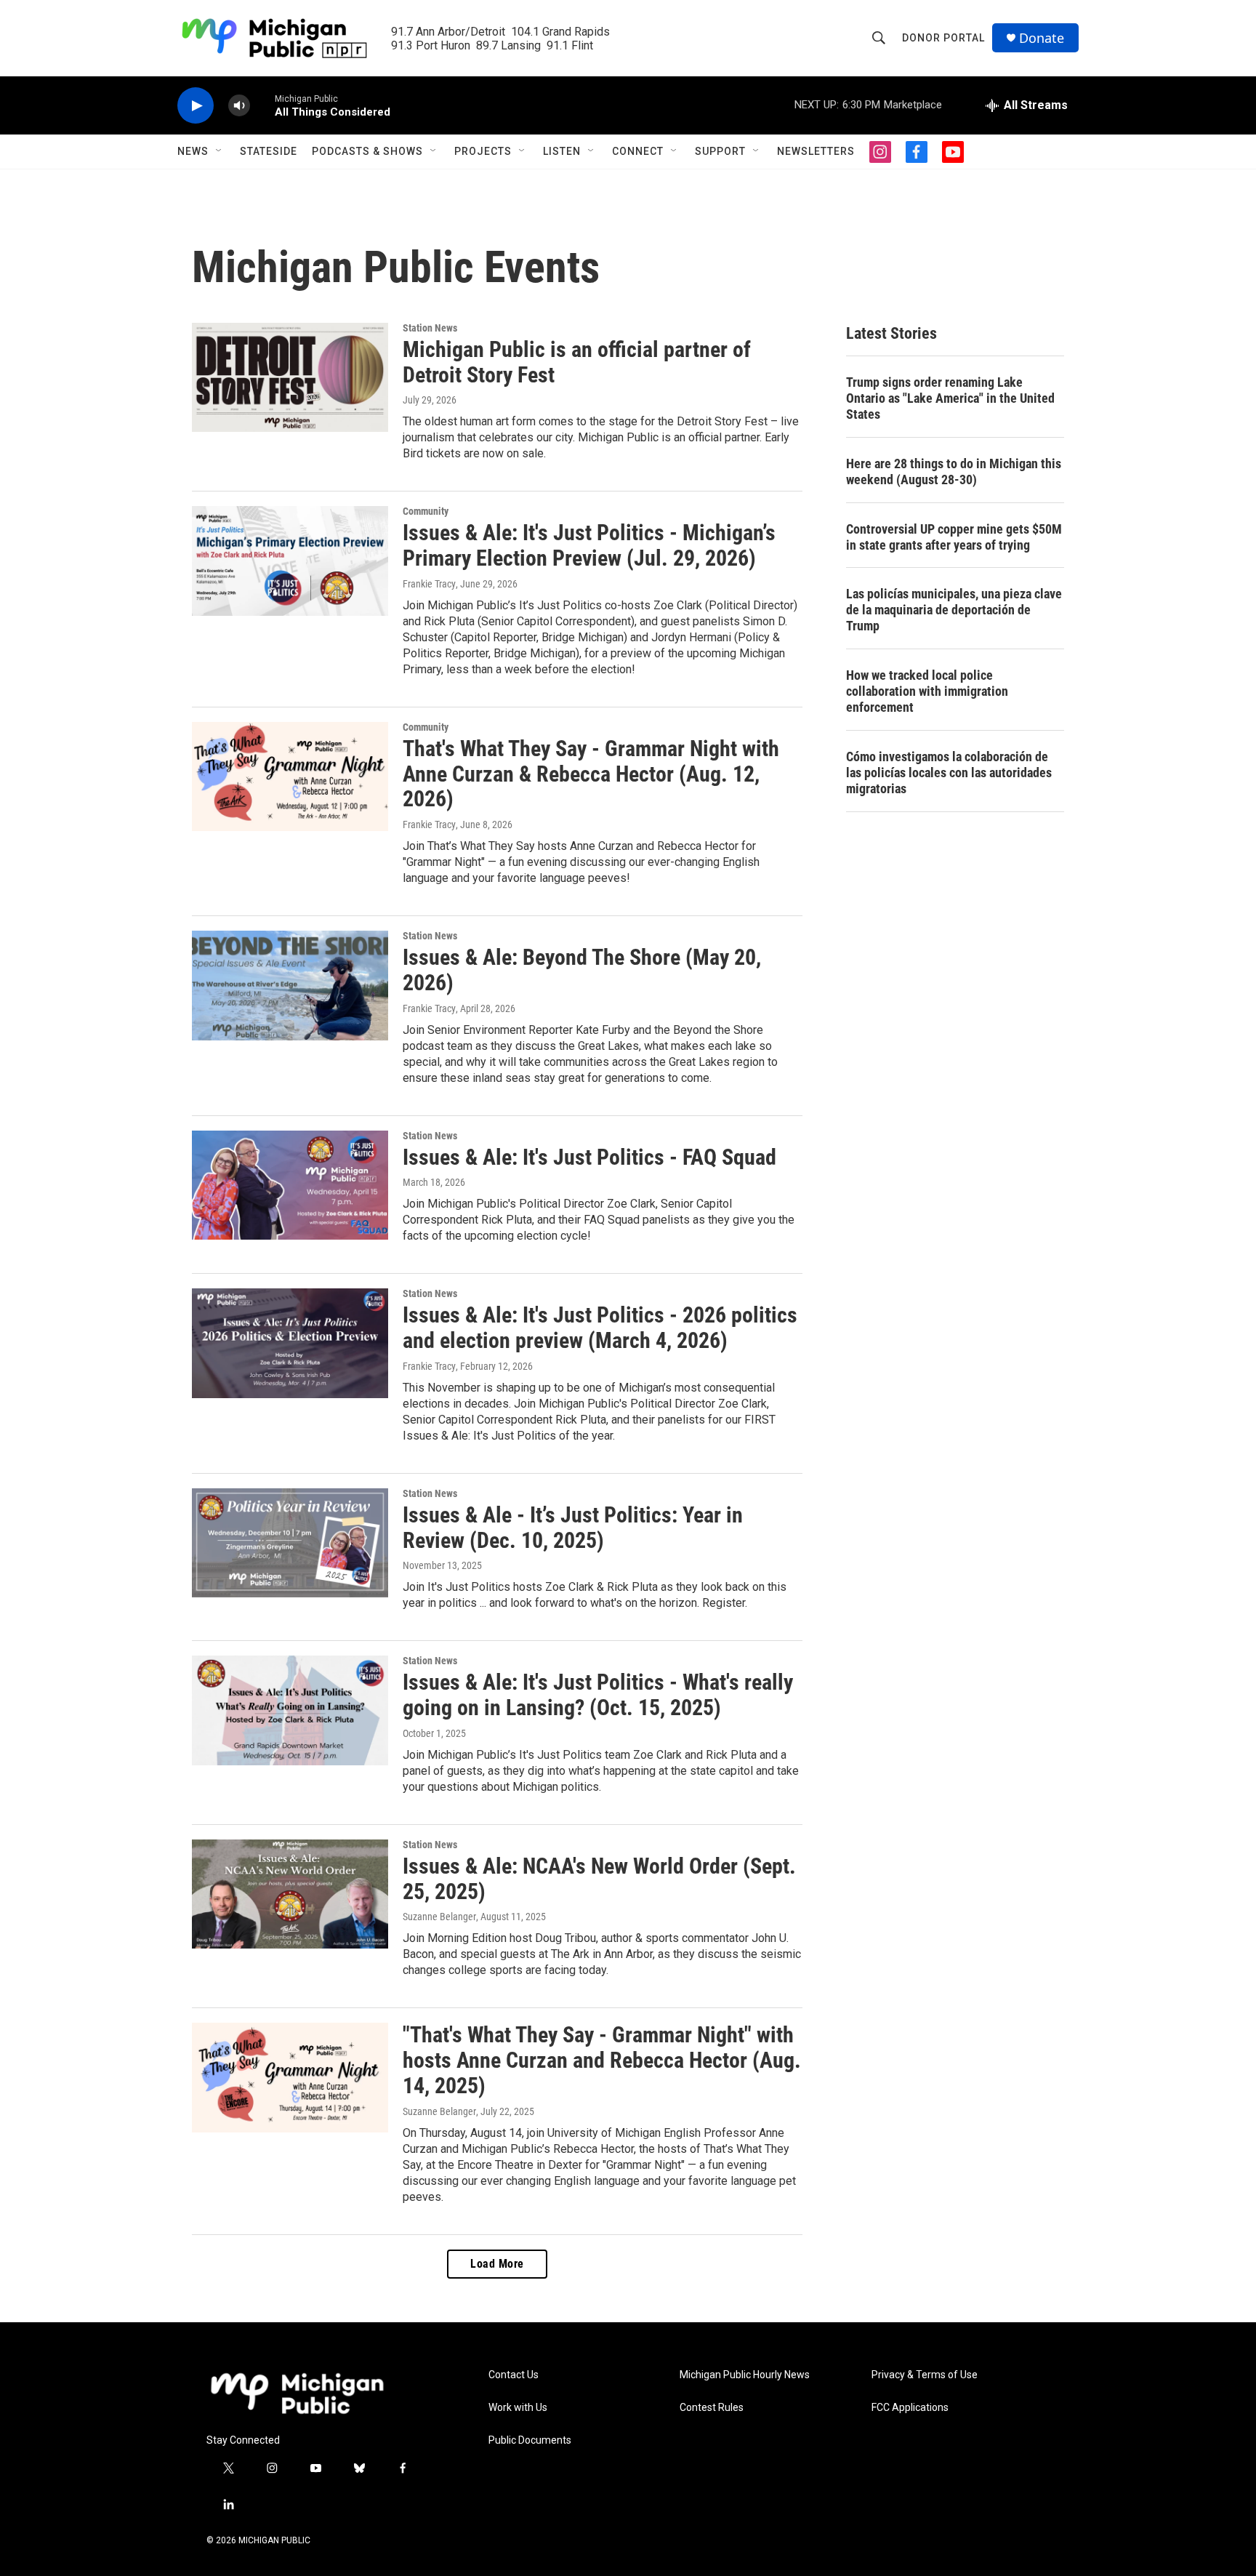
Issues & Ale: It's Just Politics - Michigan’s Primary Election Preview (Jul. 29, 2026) (589, 545)
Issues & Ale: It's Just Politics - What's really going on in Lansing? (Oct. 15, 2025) (598, 1695)
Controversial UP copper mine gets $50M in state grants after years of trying (954, 537)
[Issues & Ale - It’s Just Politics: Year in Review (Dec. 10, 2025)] (290, 1543)
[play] (196, 106)
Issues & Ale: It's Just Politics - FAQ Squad (589, 1157)
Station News (430, 328)
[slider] (262, 105)
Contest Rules (712, 2408)
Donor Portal (943, 38)
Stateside (269, 151)
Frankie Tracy (429, 584)
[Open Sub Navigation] (220, 151)
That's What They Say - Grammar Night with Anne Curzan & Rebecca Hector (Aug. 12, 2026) (591, 774)
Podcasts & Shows (367, 151)
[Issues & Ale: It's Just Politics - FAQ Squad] (290, 1185)
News (193, 151)
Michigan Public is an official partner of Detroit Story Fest (577, 362)
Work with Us (518, 2408)
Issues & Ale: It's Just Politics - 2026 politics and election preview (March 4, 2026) (600, 1328)
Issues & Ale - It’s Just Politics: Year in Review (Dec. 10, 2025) (573, 1528)
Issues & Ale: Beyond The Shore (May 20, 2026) (582, 970)
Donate (1042, 38)
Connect (638, 151)
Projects (483, 151)
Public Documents (530, 2440)
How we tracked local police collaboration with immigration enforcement (927, 691)
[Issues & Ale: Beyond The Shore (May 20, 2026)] (290, 985)
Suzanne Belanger (439, 1917)
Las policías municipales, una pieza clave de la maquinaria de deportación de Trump (954, 610)
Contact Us (514, 2375)
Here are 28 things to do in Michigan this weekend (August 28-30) (954, 472)
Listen (562, 151)
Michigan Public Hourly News (745, 2375)
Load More (497, 2264)
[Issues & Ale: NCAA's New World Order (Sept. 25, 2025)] (290, 1894)
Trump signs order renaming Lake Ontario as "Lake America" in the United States (950, 398)
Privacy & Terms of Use (925, 2375)
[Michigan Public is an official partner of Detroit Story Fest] (290, 377)
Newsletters (816, 151)
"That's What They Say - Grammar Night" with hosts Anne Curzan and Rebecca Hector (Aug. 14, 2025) (602, 2060)
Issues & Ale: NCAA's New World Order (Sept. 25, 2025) (599, 1879)
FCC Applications (910, 2408)
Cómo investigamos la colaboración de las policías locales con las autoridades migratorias (949, 773)
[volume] (239, 106)
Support (720, 151)
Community (426, 511)
